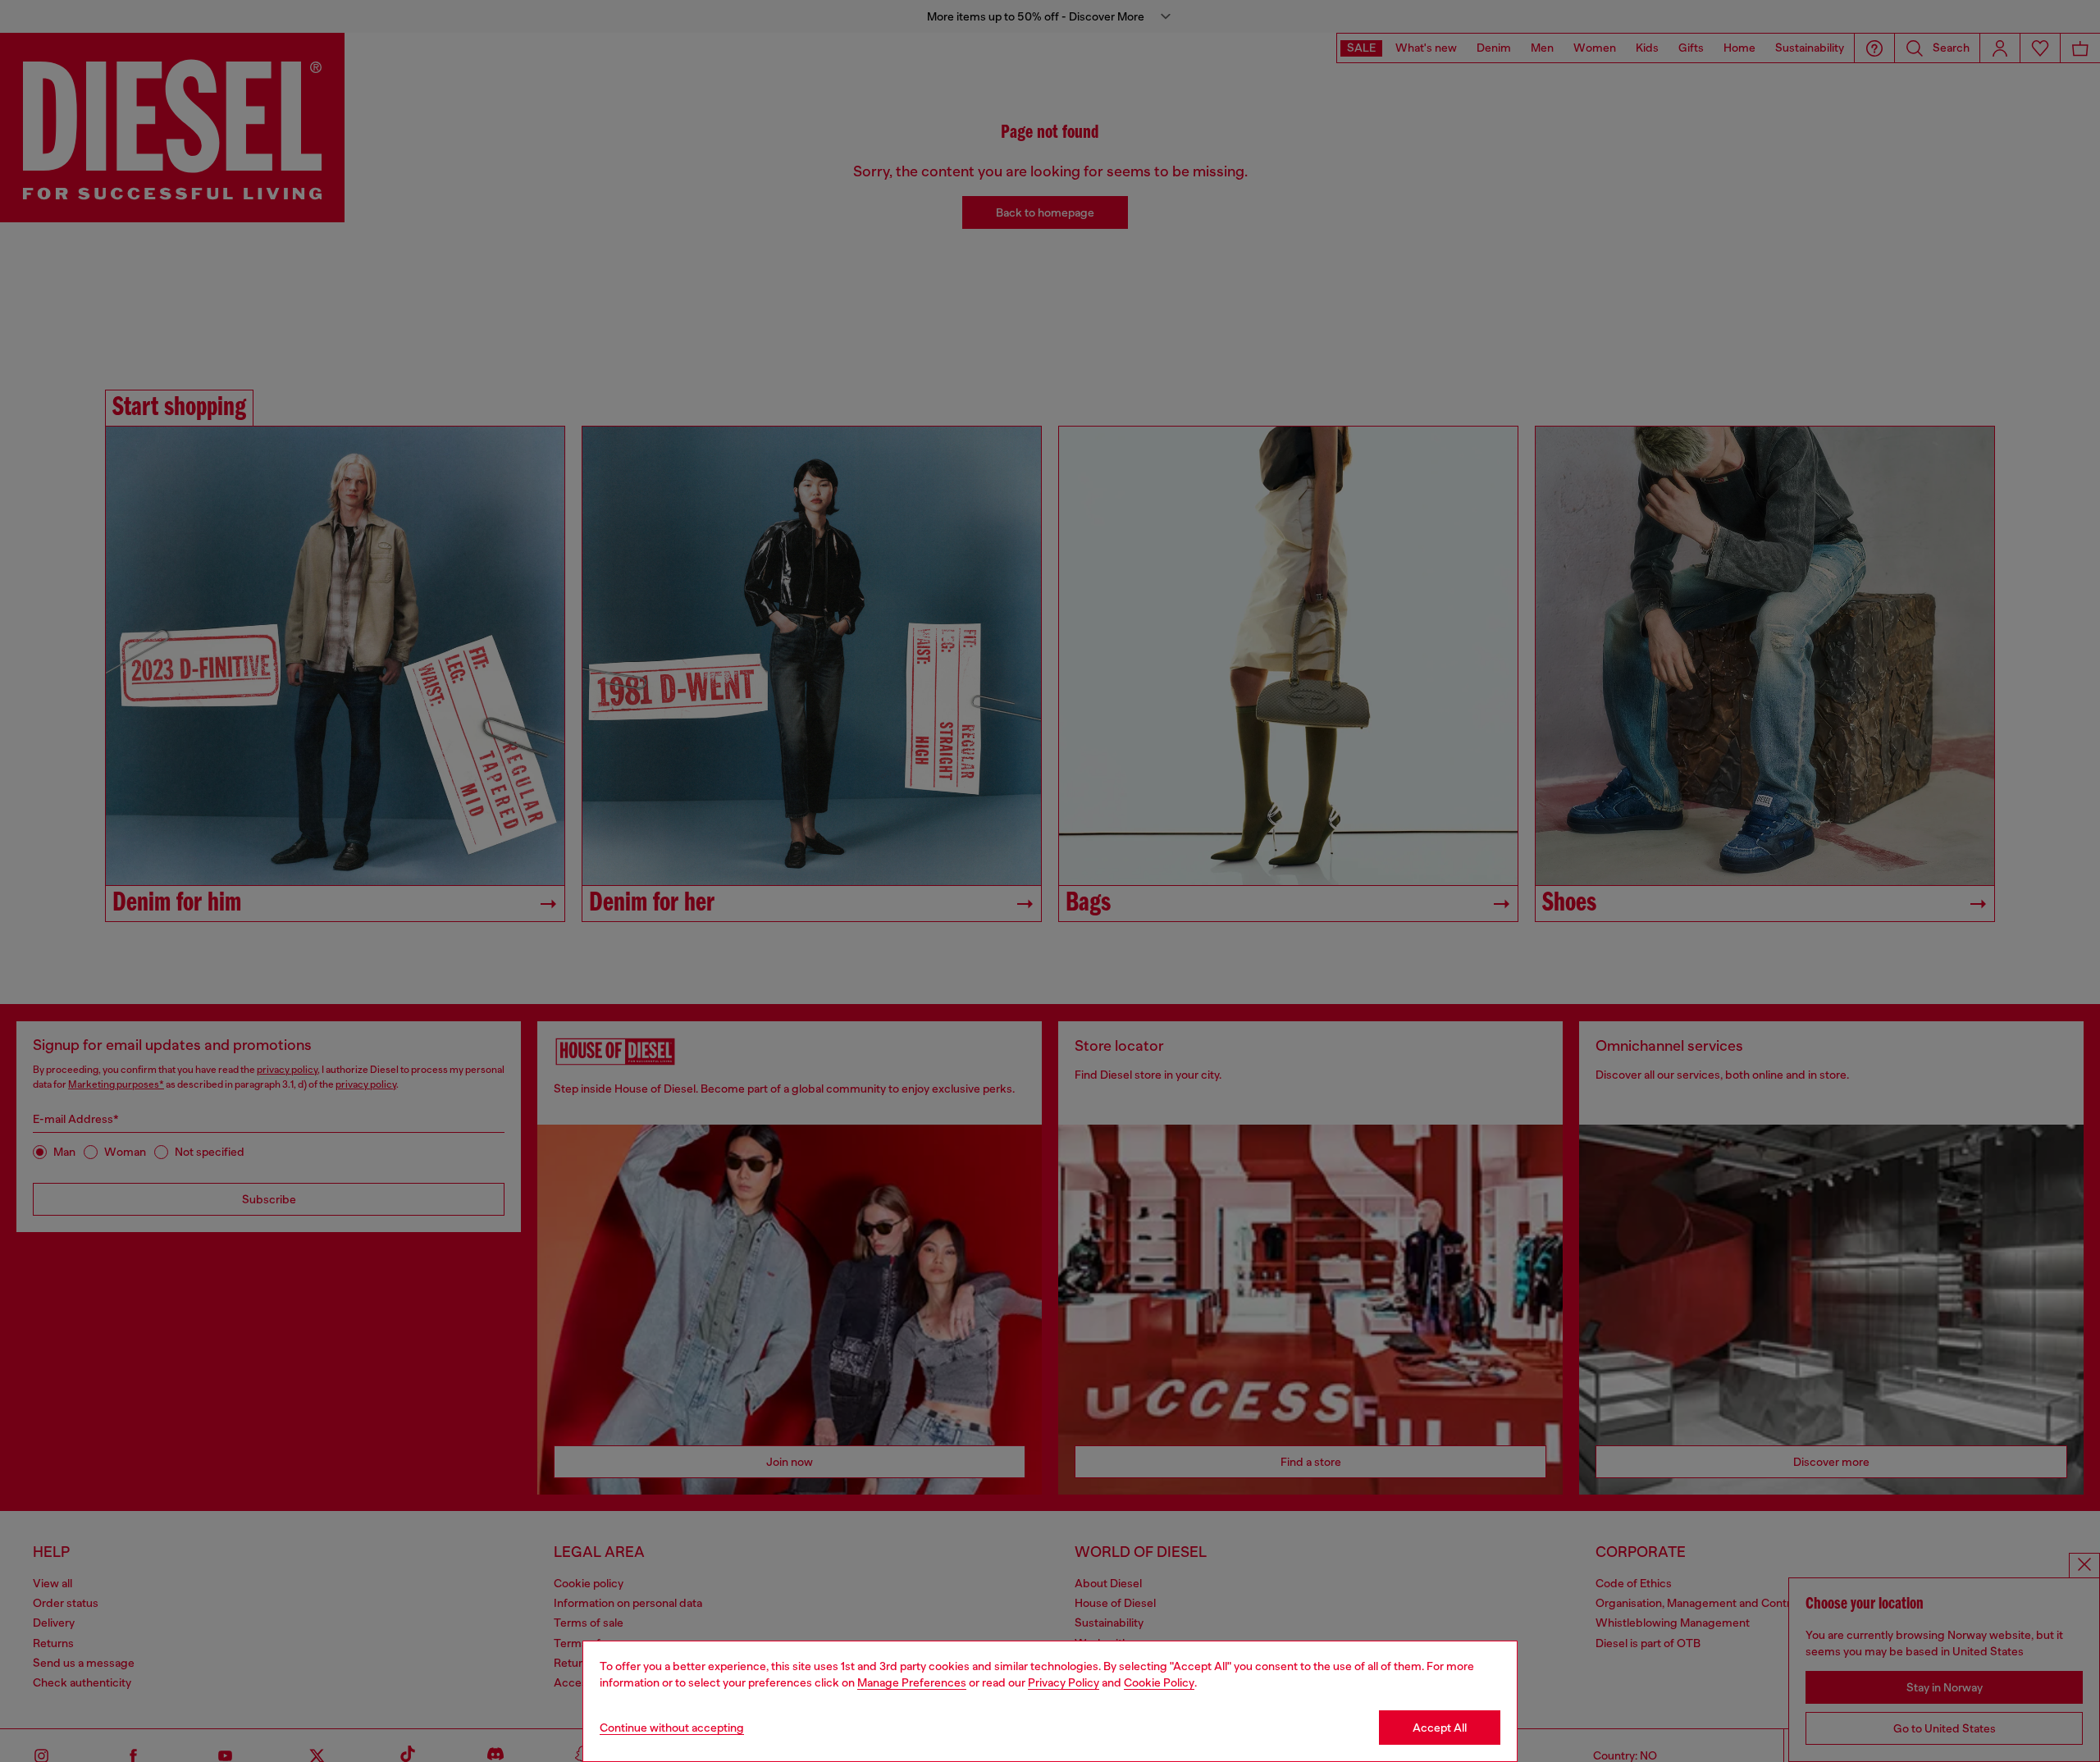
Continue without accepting (672, 1728)
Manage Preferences (912, 1682)
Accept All (1440, 1728)
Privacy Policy (1064, 1682)
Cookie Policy (1159, 1682)
